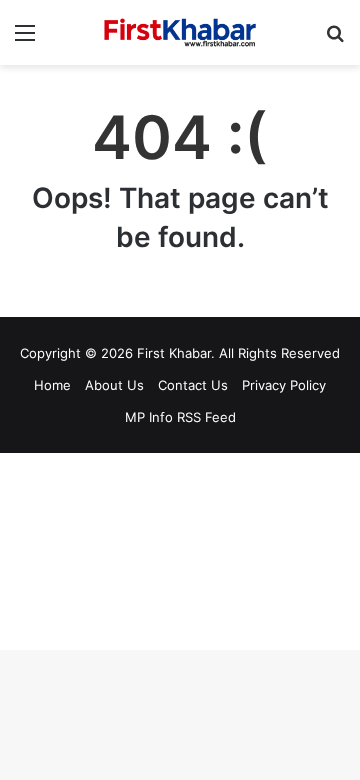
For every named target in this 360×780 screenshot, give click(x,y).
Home (52, 385)
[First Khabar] (180, 32)
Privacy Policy (284, 385)
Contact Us (193, 385)
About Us (114, 385)
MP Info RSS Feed (180, 417)
